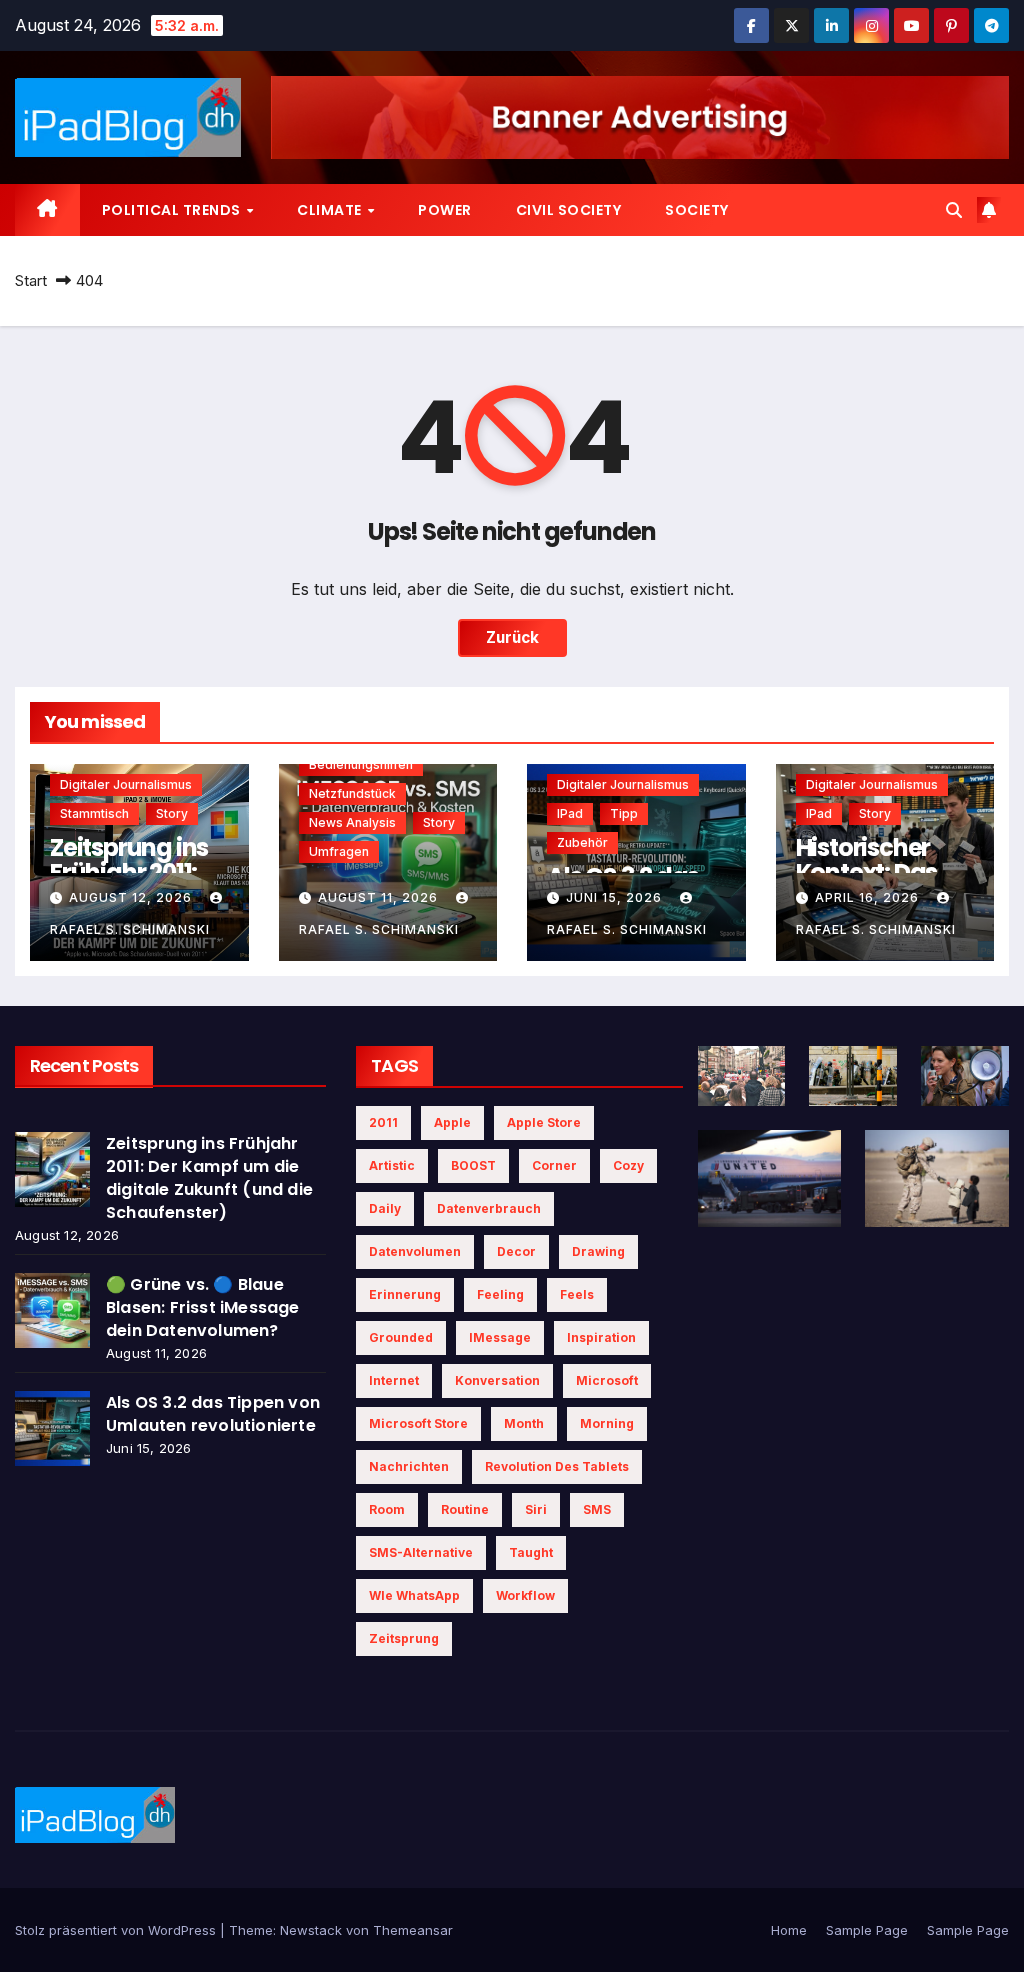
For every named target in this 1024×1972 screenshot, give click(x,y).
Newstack (311, 1930)
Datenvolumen (415, 1251)
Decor (516, 1251)
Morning (607, 1423)
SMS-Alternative (421, 1552)
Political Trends (173, 210)
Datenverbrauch (489, 1208)
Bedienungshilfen (361, 764)
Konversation (497, 1380)
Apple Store (544, 1122)
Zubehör (582, 842)
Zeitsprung (404, 1638)
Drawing (598, 1251)
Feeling (500, 1294)
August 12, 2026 (132, 897)
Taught (531, 1552)
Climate (331, 210)
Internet (394, 1380)
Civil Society (569, 210)
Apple (452, 1122)
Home (789, 1930)
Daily (385, 1208)
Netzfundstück (352, 793)
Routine (465, 1509)
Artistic (392, 1165)
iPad (570, 813)
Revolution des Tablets (557, 1466)
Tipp (624, 813)
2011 (383, 1122)
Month (524, 1423)
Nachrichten (409, 1466)
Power (445, 210)
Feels (577, 1294)
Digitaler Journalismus (126, 784)
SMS (597, 1509)
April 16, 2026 (869, 897)
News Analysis (352, 822)
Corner (554, 1165)
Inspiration (601, 1337)
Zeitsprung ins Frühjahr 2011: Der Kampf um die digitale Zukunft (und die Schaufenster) (209, 1178)
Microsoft (607, 1380)
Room (387, 1509)
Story (172, 813)
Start (31, 280)
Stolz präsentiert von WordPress (117, 1930)
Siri (536, 1509)
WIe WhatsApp (414, 1595)
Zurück (512, 637)
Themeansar (413, 1930)
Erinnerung (405, 1294)
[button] (954, 210)
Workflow (525, 1595)
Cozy (628, 1165)
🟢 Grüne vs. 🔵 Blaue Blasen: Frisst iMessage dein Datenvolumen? (203, 1307)
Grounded (401, 1337)
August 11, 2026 (380, 897)
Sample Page (867, 1930)
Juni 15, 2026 (616, 897)
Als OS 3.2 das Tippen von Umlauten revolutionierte (213, 1414)
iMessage (500, 1337)
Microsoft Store (418, 1423)
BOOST (473, 1165)
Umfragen (339, 851)
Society (697, 210)
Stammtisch (94, 813)
